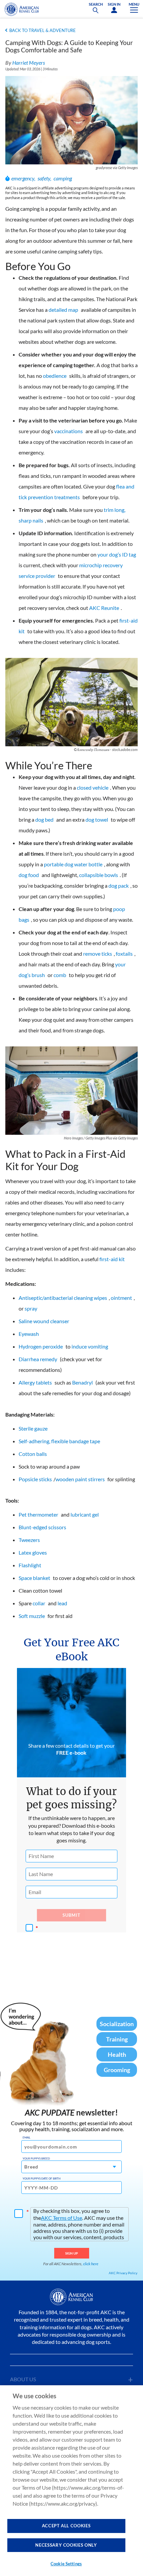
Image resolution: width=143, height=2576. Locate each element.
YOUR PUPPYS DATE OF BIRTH (42, 2179)
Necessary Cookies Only (66, 2545)
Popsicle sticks (35, 1479)
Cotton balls (33, 1454)
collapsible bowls (99, 875)
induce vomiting (90, 1346)
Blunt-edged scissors (42, 1527)
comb (60, 975)
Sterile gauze (33, 1428)
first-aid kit (112, 1259)
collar (39, 1603)
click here (91, 2264)
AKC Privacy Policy (123, 2273)
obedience (55, 376)
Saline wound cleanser (44, 1321)
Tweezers (29, 1540)
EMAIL (26, 2137)
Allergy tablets (35, 1382)
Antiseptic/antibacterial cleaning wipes (63, 1298)
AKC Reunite (104, 608)
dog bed (44, 819)
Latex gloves (33, 1552)
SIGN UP (72, 2253)
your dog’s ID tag (117, 554)
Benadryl (82, 1382)
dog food (29, 875)
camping (63, 178)
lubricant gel (85, 1514)
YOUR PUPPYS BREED (36, 2159)
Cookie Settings (66, 2564)
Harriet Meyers (29, 63)
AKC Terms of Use (62, 2218)
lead (62, 1603)
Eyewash (29, 1334)
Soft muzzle (32, 1616)
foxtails (124, 954)
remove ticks (98, 954)
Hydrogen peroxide (41, 1346)
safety (44, 178)
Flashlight (30, 1565)
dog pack (119, 886)
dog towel (97, 819)
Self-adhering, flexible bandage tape (59, 1441)
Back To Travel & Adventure (43, 30)
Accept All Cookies (66, 2526)
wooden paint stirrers (80, 1479)
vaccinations (69, 431)
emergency (23, 178)
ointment (121, 1298)
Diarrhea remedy (38, 1359)
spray (31, 1308)
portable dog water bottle (73, 864)
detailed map (63, 310)
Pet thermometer (38, 1514)
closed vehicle (93, 787)
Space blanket (34, 1578)
